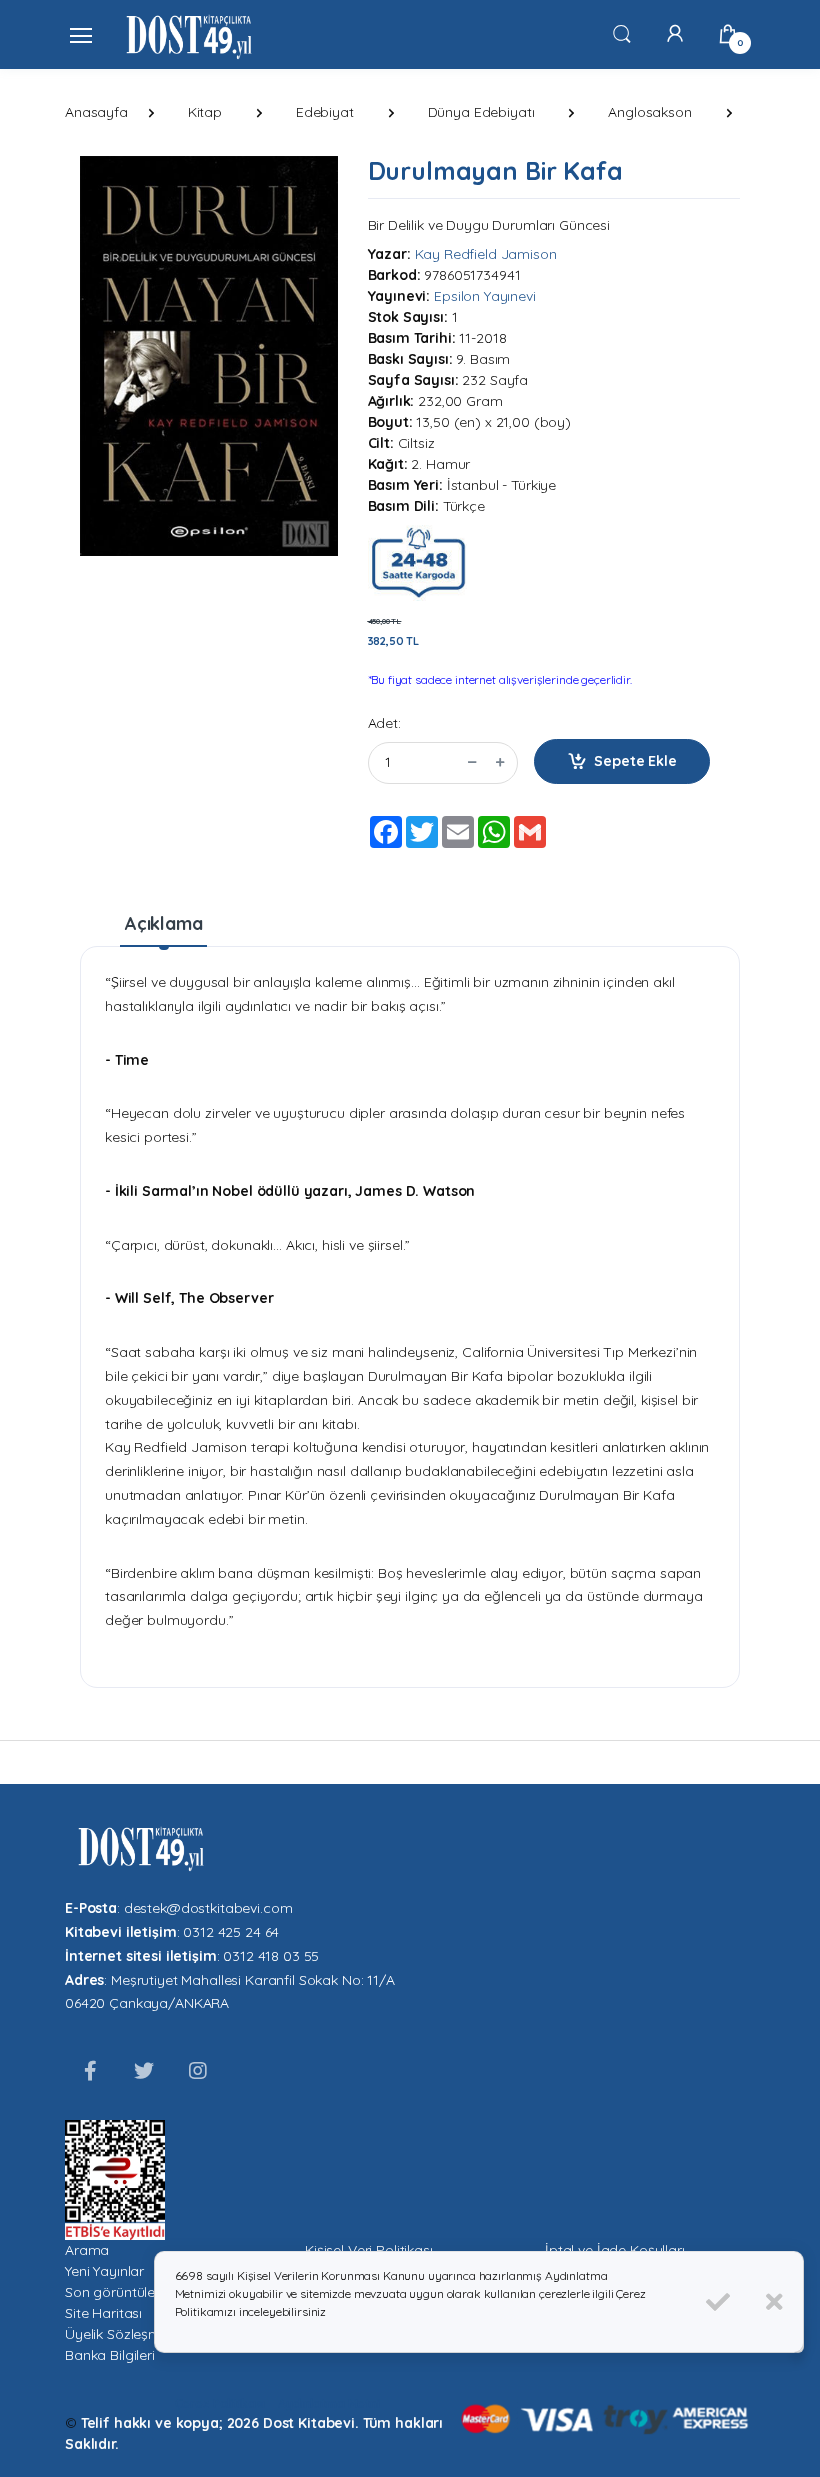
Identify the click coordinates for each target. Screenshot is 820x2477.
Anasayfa (96, 112)
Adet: (384, 723)
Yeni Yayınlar (104, 2271)
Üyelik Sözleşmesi (122, 2334)
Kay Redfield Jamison (486, 254)
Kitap (205, 112)
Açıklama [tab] (164, 923)
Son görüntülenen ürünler (146, 2292)
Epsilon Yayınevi (485, 296)
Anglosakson (649, 112)
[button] (622, 33)
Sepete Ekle (635, 761)
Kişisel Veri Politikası (369, 2250)
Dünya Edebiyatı (481, 112)
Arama (87, 2250)
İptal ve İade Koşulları (615, 2250)
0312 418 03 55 (271, 1956)
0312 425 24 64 (231, 1932)
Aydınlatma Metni (329, 2403)
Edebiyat (325, 112)
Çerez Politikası (220, 2403)
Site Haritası (103, 2313)
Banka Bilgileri (110, 2355)
